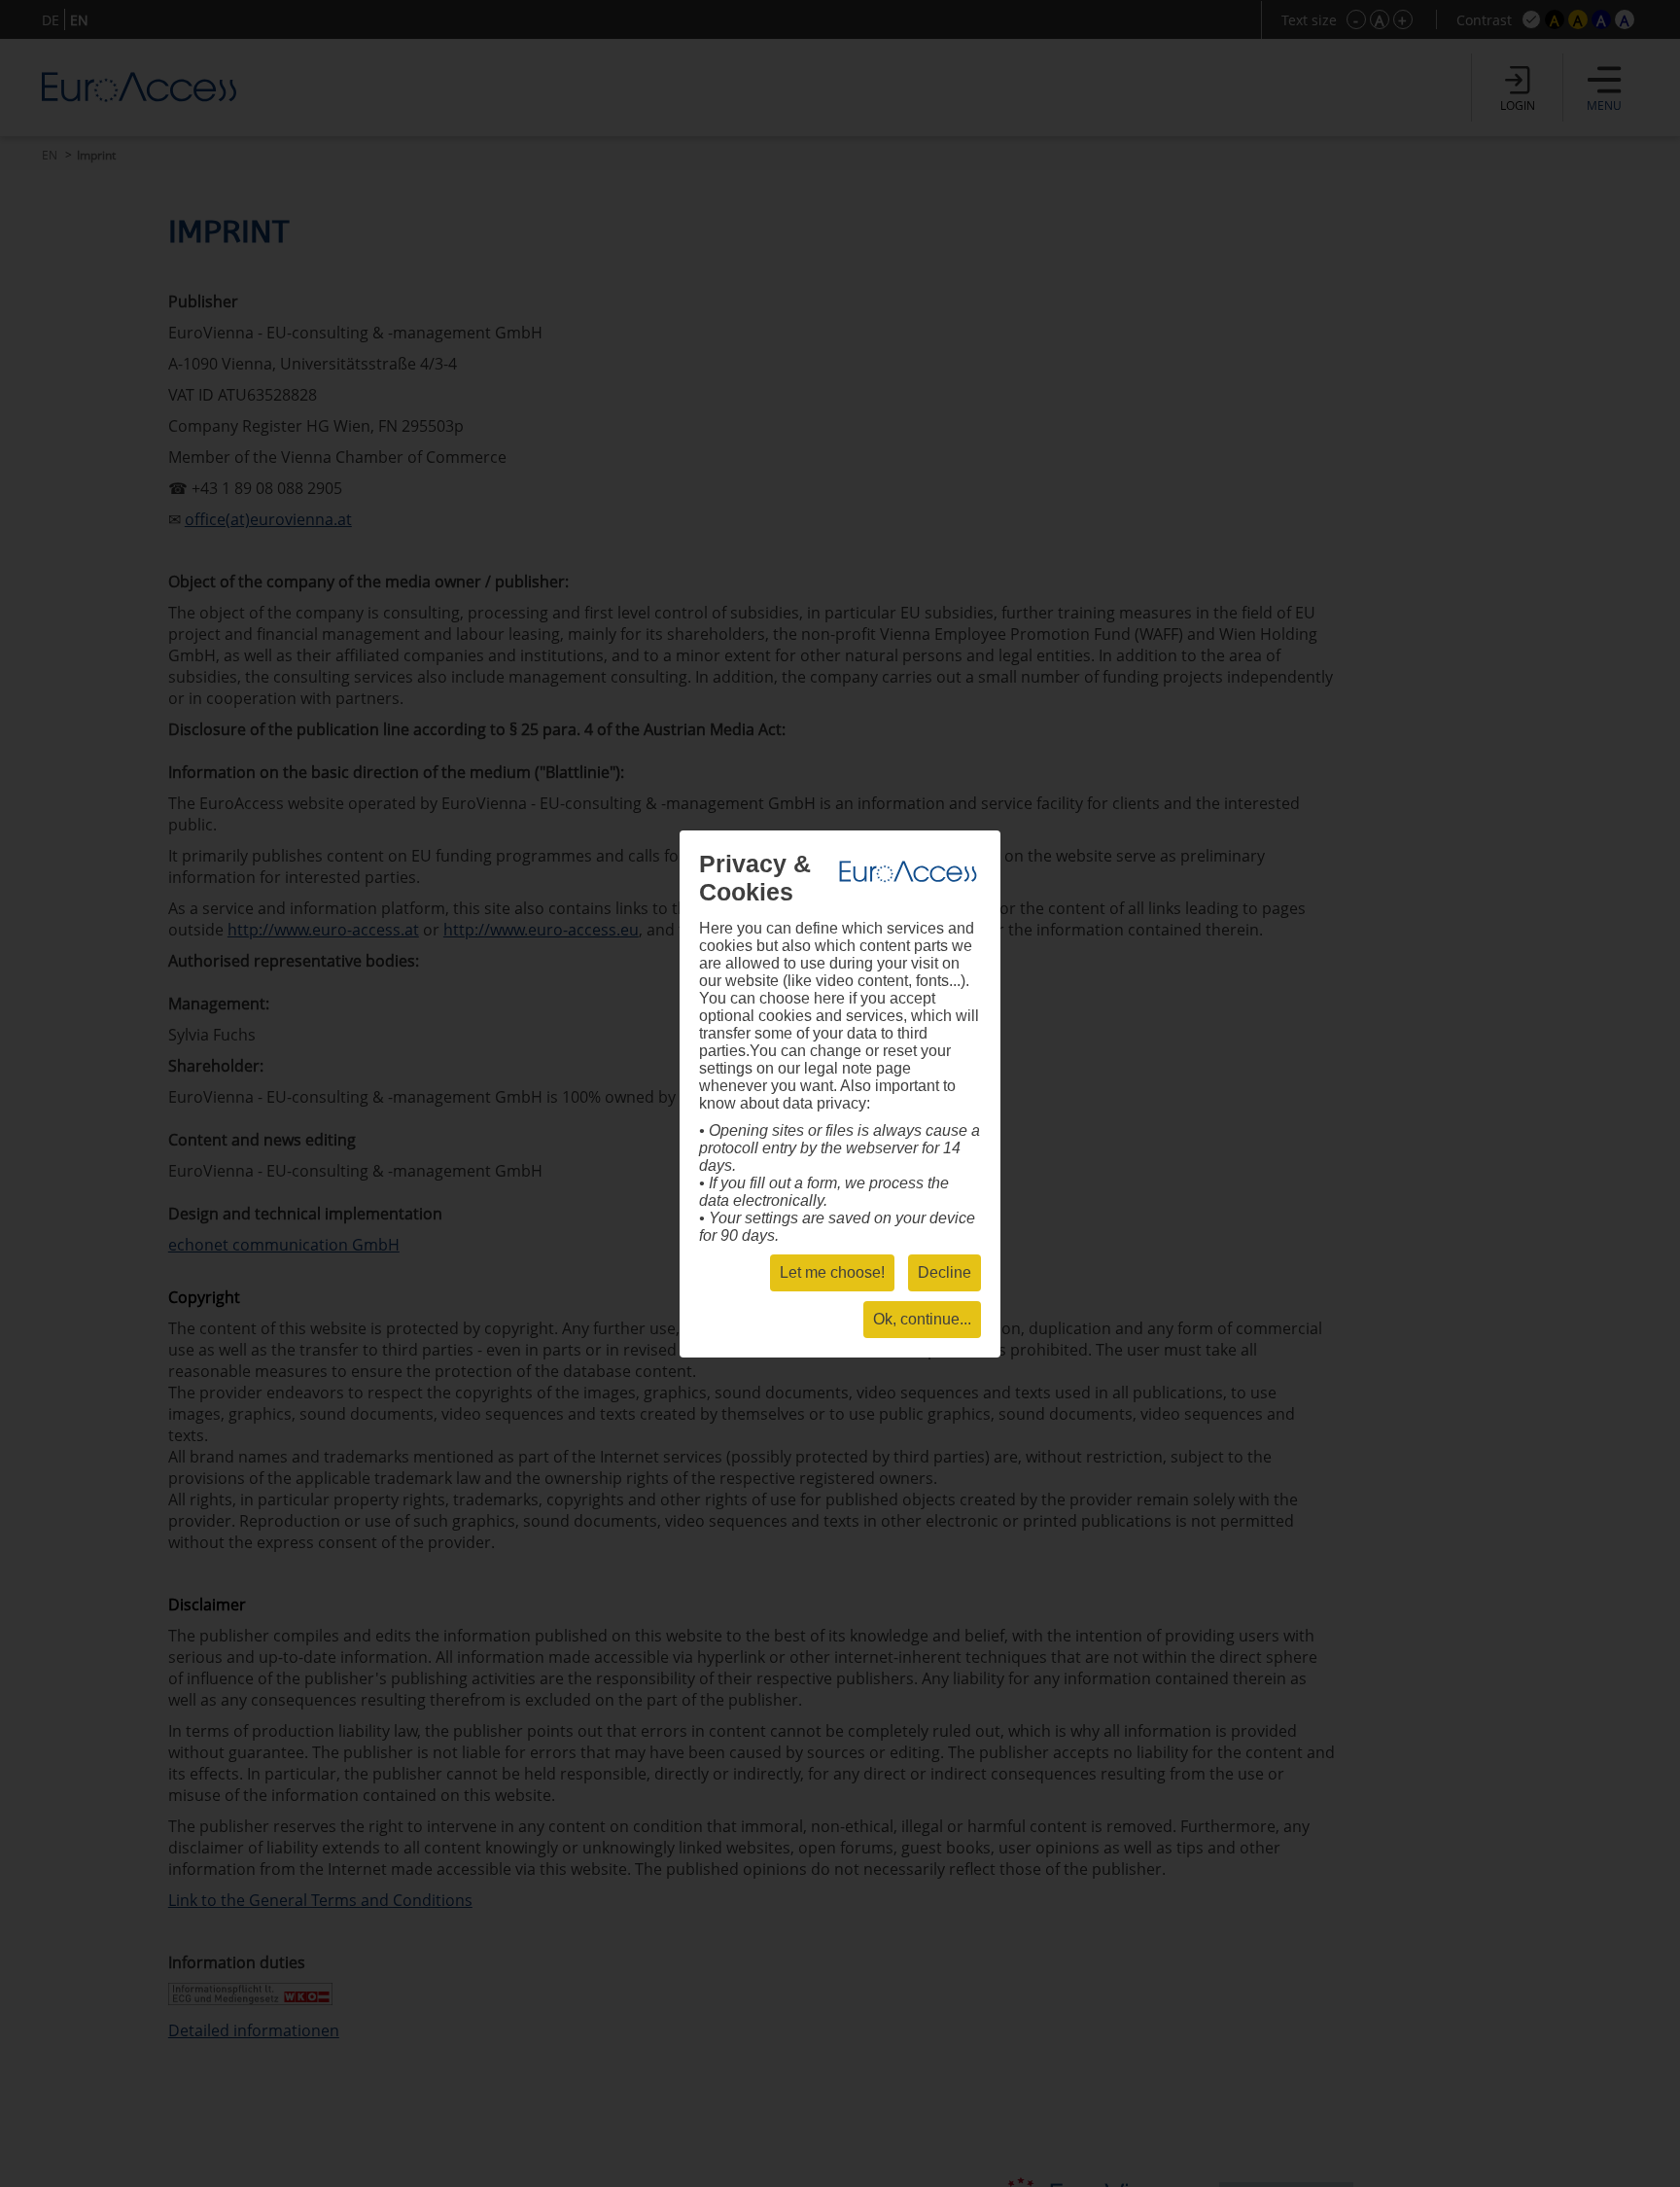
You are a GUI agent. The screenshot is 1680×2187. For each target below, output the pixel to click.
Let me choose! (832, 1272)
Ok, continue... (922, 1319)
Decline (945, 1272)
